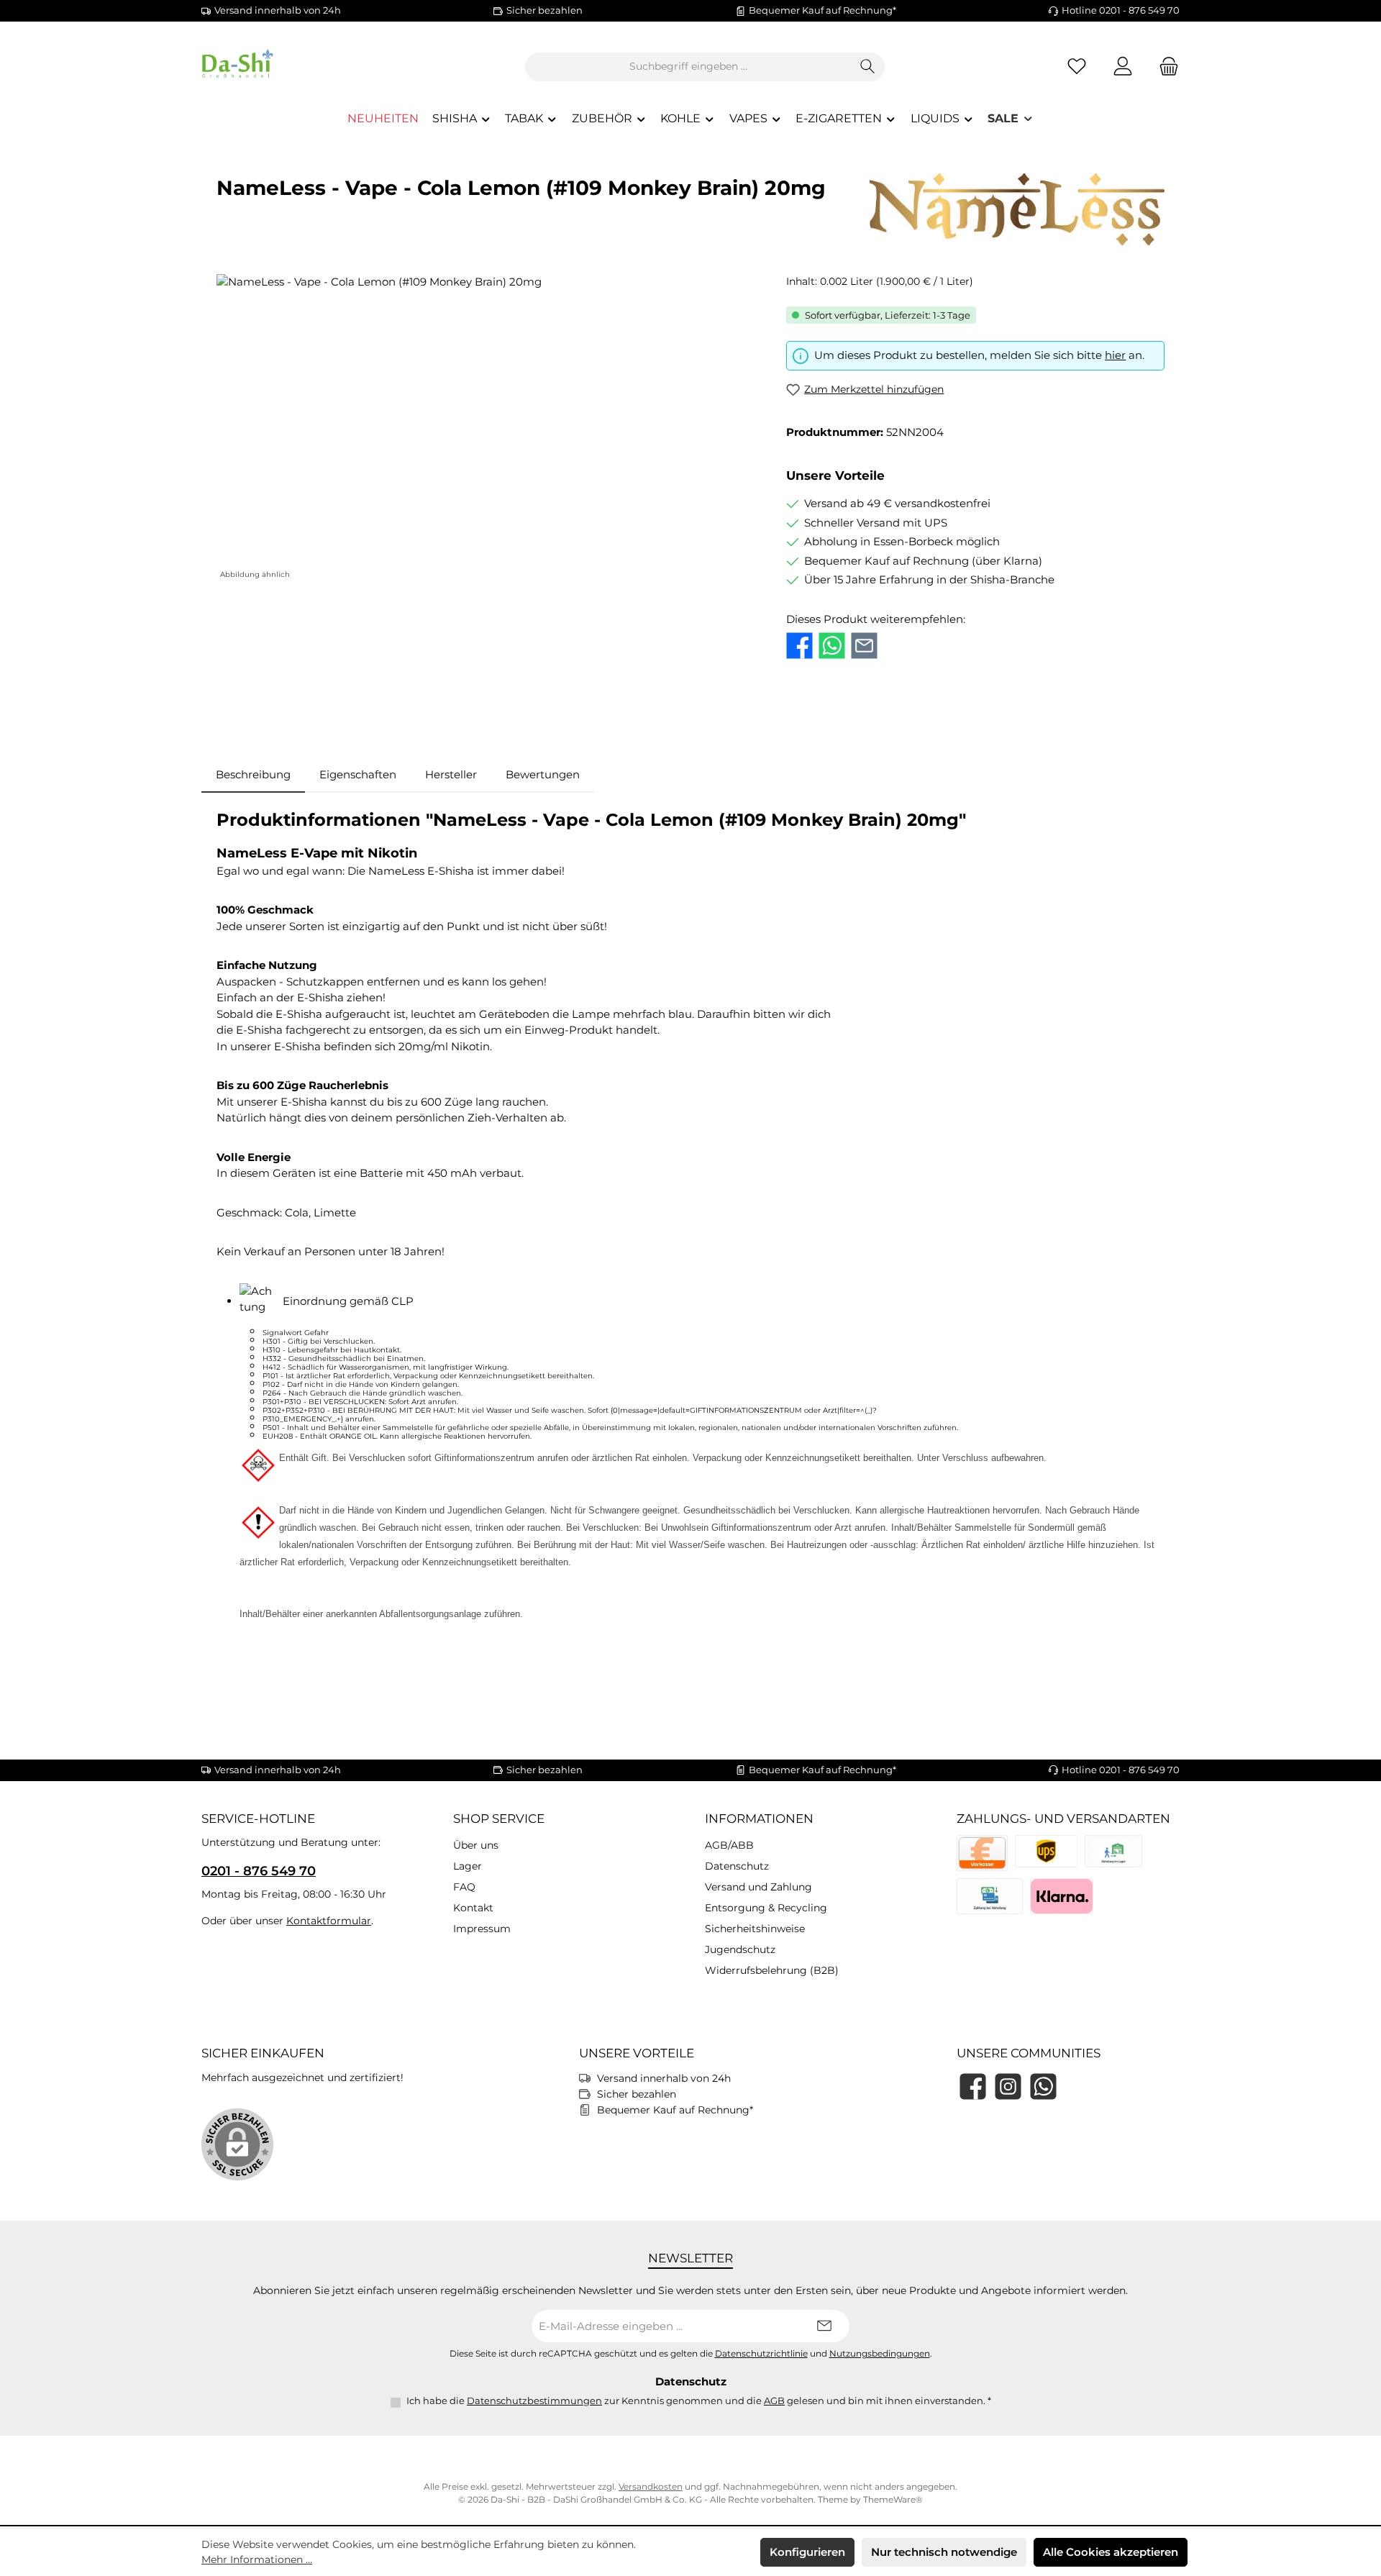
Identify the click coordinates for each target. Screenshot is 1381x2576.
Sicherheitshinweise (755, 1929)
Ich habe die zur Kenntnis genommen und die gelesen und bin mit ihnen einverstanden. (699, 2400)
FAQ (464, 1887)
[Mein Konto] (1123, 67)
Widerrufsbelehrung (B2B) (772, 1970)
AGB (774, 2400)
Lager (468, 1866)
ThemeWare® (893, 2499)
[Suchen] (868, 67)
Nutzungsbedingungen (880, 2354)
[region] (487, 429)
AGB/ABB (729, 1845)
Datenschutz (737, 1866)
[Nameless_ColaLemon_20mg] (487, 429)
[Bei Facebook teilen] (799, 646)
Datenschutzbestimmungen (534, 2400)
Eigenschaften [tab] (358, 774)
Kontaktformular (329, 1921)
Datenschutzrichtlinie (761, 2354)
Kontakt (473, 1908)
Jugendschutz (740, 1949)
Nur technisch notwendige (944, 2552)
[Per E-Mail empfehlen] (864, 646)
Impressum (482, 1929)
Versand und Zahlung (758, 1887)
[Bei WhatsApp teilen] (832, 646)
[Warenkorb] (1164, 67)
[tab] (253, 775)
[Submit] (824, 2326)
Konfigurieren (807, 2552)
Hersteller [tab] (451, 774)
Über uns (476, 1845)
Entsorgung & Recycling (766, 1908)
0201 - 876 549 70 (259, 1871)
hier (1115, 355)
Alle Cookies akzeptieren (1111, 2552)
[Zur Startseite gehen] (281, 67)
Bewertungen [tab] (543, 774)
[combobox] (688, 67)
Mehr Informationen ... (257, 2559)
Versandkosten (651, 2486)
